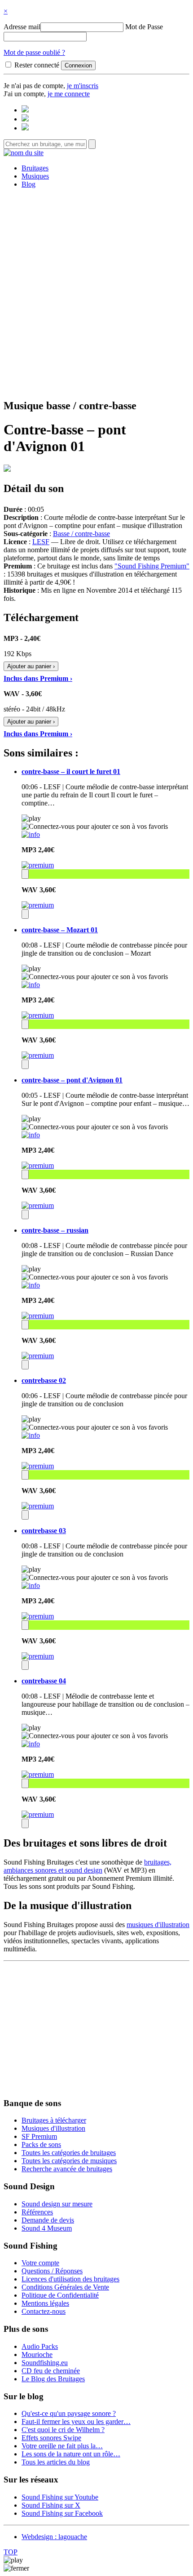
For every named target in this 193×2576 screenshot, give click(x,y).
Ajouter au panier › (31, 666)
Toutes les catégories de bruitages (69, 2153)
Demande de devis (48, 2220)
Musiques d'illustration (53, 2128)
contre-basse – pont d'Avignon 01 (72, 1080)
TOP (11, 2552)
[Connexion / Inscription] (25, 119)
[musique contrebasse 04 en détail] (31, 1744)
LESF (41, 542)
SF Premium (39, 2136)
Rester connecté (37, 65)
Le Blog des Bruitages (53, 2379)
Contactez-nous (44, 2311)
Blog (29, 184)
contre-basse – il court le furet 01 (71, 771)
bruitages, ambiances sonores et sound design (88, 1866)
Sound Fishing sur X (51, 2505)
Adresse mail (22, 27)
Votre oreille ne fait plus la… (62, 2446)
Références (37, 2212)
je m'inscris (83, 86)
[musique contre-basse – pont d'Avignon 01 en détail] (31, 1135)
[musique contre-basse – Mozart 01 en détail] (31, 985)
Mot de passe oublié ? (34, 52)
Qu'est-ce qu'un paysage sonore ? (69, 2413)
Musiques (35, 176)
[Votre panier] (25, 128)
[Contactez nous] (25, 110)
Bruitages (35, 168)
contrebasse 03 (44, 1531)
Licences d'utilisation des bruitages (70, 2279)
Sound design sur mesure (57, 2204)
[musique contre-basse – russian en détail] (31, 1285)
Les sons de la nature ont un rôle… (71, 2454)
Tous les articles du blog (56, 2462)
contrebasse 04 (44, 1681)
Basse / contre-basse (81, 534)
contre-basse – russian (55, 1230)
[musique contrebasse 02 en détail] (31, 1435)
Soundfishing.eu (45, 2363)
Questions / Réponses (52, 2271)
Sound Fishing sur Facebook (62, 2513)
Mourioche (37, 2355)
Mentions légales (45, 2303)
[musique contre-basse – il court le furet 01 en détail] (31, 834)
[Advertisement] (96, 292)
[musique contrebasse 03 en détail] (31, 1585)
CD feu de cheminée (51, 2371)
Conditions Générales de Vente (65, 2287)
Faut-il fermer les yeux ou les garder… (76, 2422)
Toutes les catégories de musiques (69, 2161)
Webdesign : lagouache (54, 2537)
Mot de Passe (144, 27)
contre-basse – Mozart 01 (60, 930)
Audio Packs (40, 2346)
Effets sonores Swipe (51, 2438)
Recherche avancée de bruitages (67, 2169)
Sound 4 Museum (47, 2228)
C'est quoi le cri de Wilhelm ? (63, 2430)
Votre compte (40, 2263)
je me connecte (69, 94)
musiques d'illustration (158, 1925)
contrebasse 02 (44, 1380)
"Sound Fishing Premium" (152, 566)
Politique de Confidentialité (60, 2295)
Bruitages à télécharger (54, 2120)
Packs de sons (41, 2144)
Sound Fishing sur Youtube (60, 2497)
